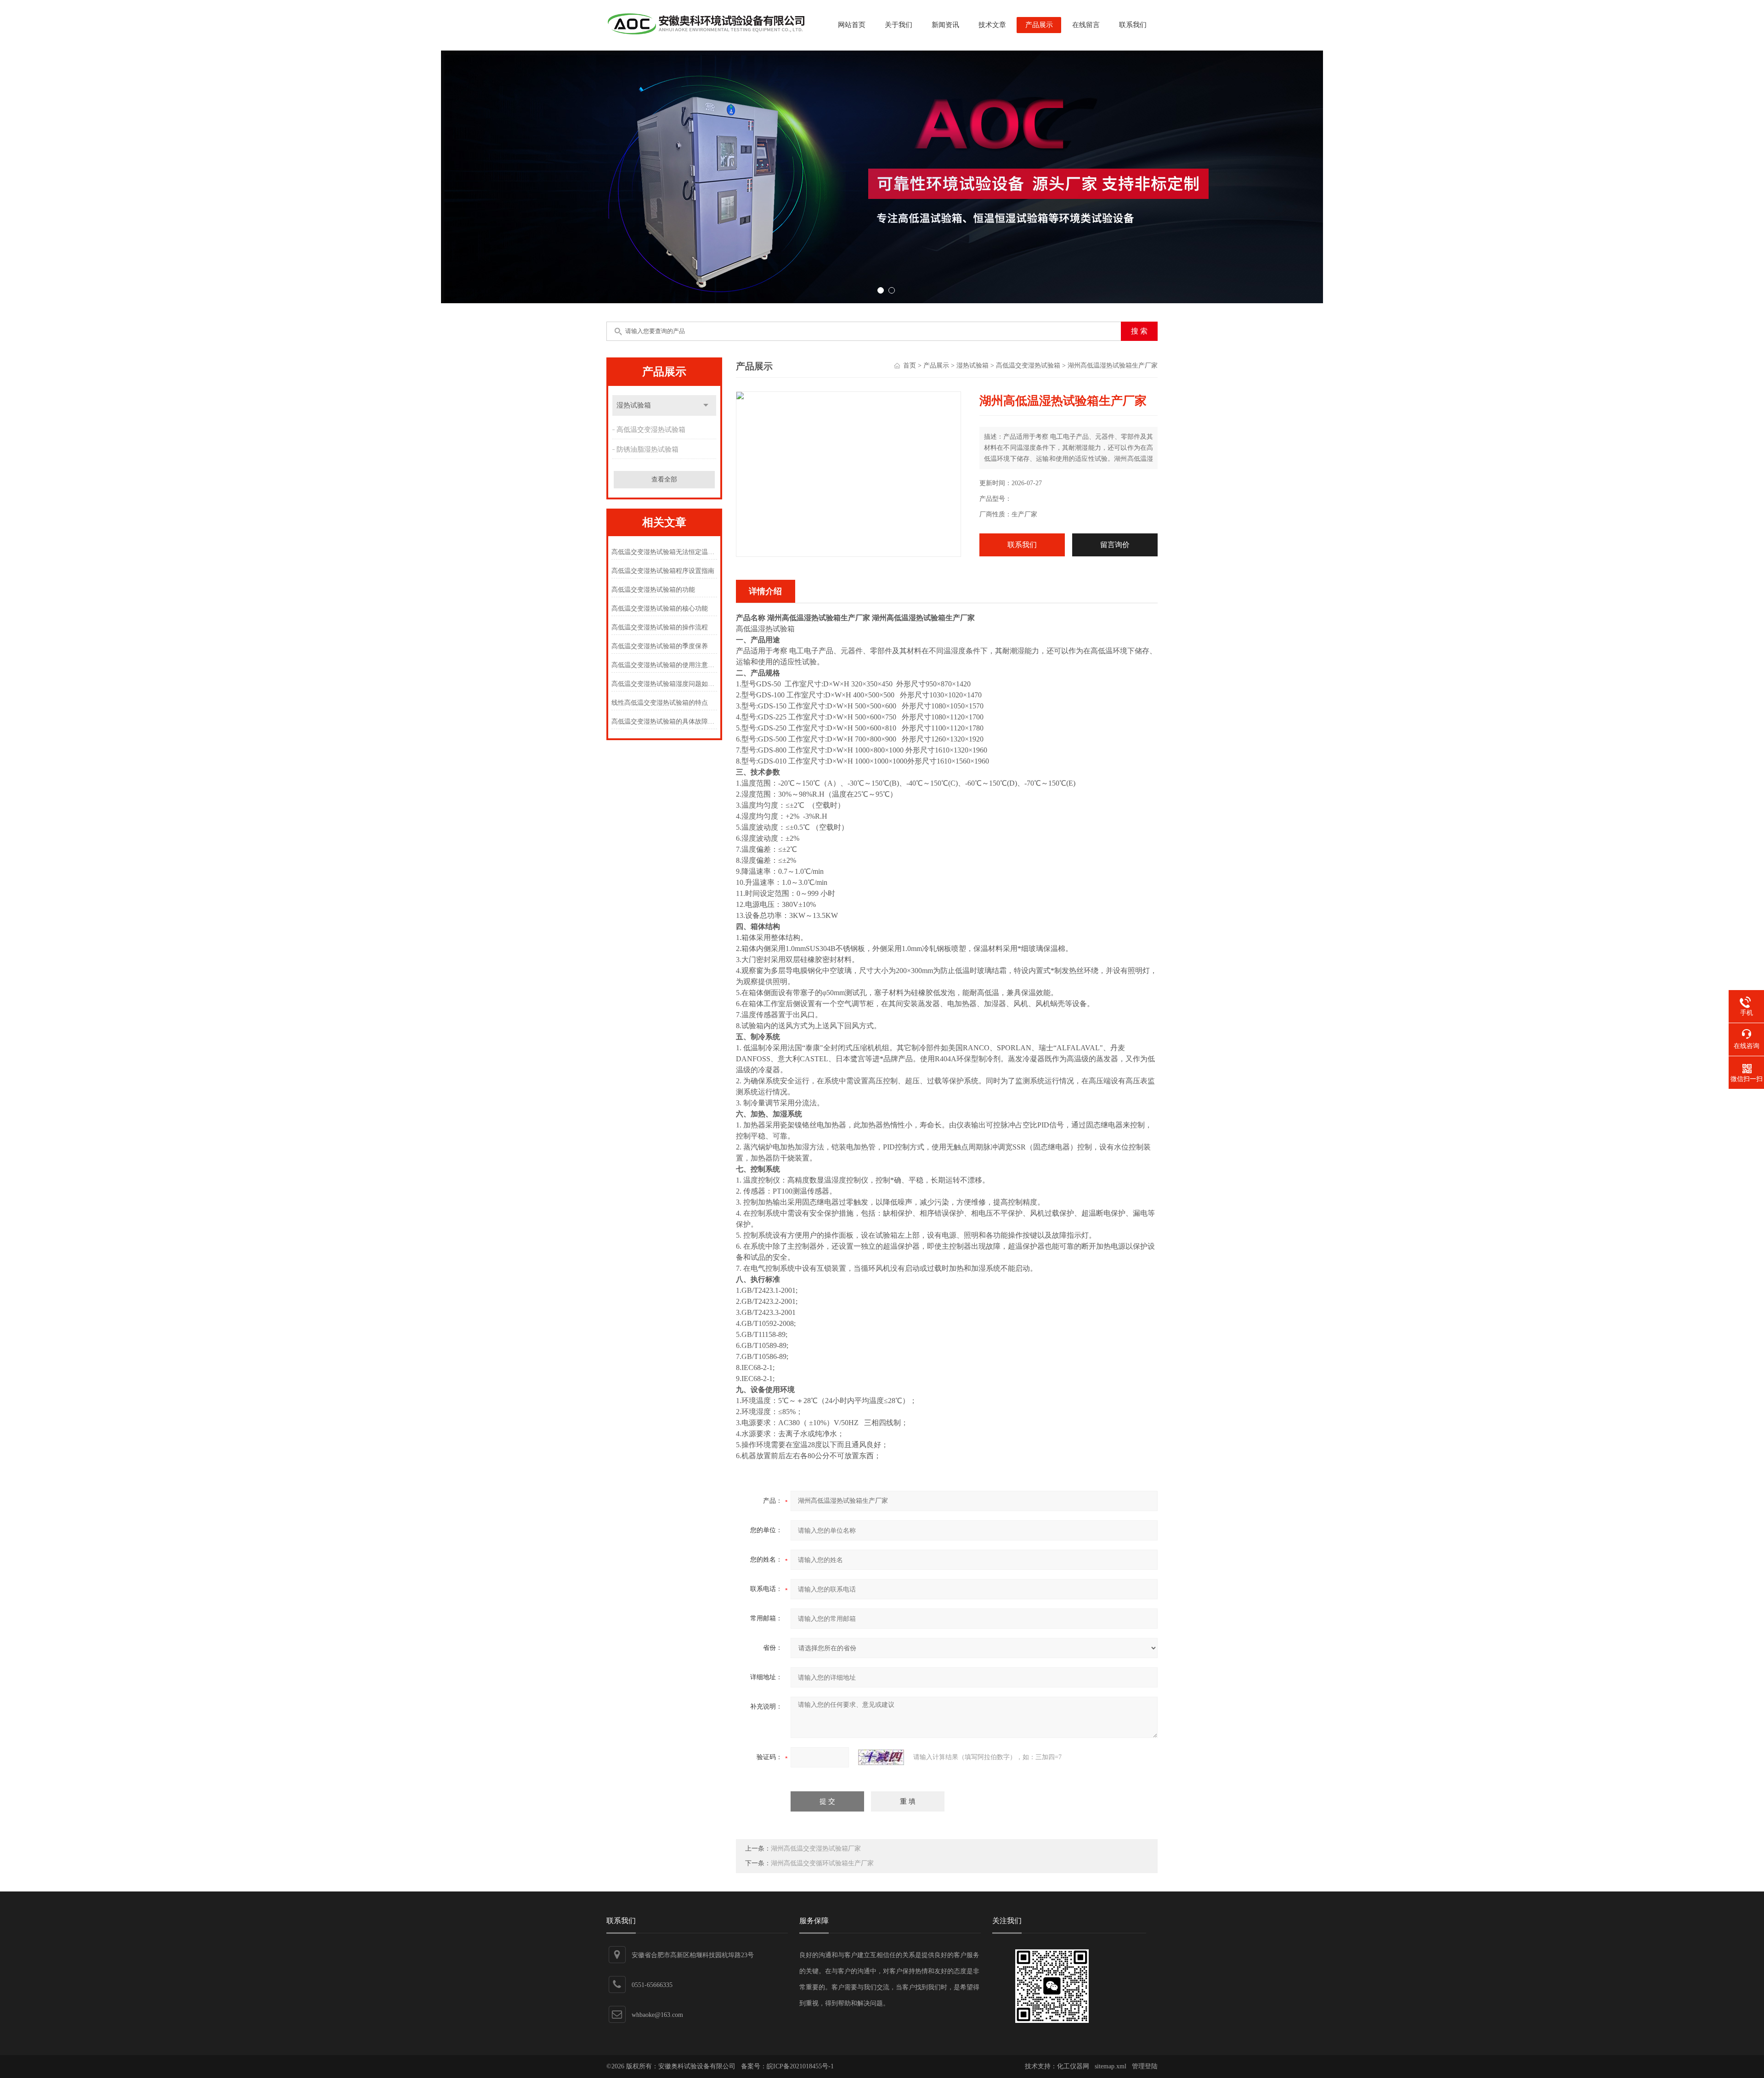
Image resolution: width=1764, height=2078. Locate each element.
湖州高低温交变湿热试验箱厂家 (816, 1849)
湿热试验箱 (634, 405)
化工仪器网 (1073, 2066)
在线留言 (1086, 25)
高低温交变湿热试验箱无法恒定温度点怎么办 (664, 552)
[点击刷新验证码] (881, 1757)
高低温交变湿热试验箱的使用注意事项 (664, 665)
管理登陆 (1145, 2066)
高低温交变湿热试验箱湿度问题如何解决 (664, 684)
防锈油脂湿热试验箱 (647, 449)
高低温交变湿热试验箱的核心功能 (660, 609)
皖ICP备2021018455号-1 (800, 2066)
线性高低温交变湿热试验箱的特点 (660, 703)
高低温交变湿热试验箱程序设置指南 (663, 571)
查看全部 (664, 479)
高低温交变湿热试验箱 (651, 430)
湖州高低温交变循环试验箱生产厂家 (822, 1863)
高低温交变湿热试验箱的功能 (653, 590)
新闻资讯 (945, 25)
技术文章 (992, 25)
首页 (910, 365)
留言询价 (1115, 545)
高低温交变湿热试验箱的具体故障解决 (664, 722)
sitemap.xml (1111, 2066)
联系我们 (1133, 25)
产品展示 (1039, 25)
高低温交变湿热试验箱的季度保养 (660, 646)
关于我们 (899, 25)
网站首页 (852, 25)
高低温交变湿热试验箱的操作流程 (660, 627)
